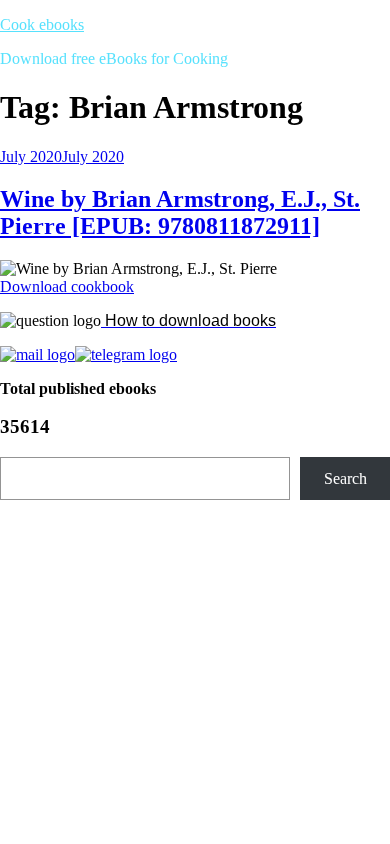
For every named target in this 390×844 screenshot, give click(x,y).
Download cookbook (67, 286)
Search (345, 478)
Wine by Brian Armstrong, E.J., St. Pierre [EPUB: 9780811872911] (180, 212)
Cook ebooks (42, 24)
